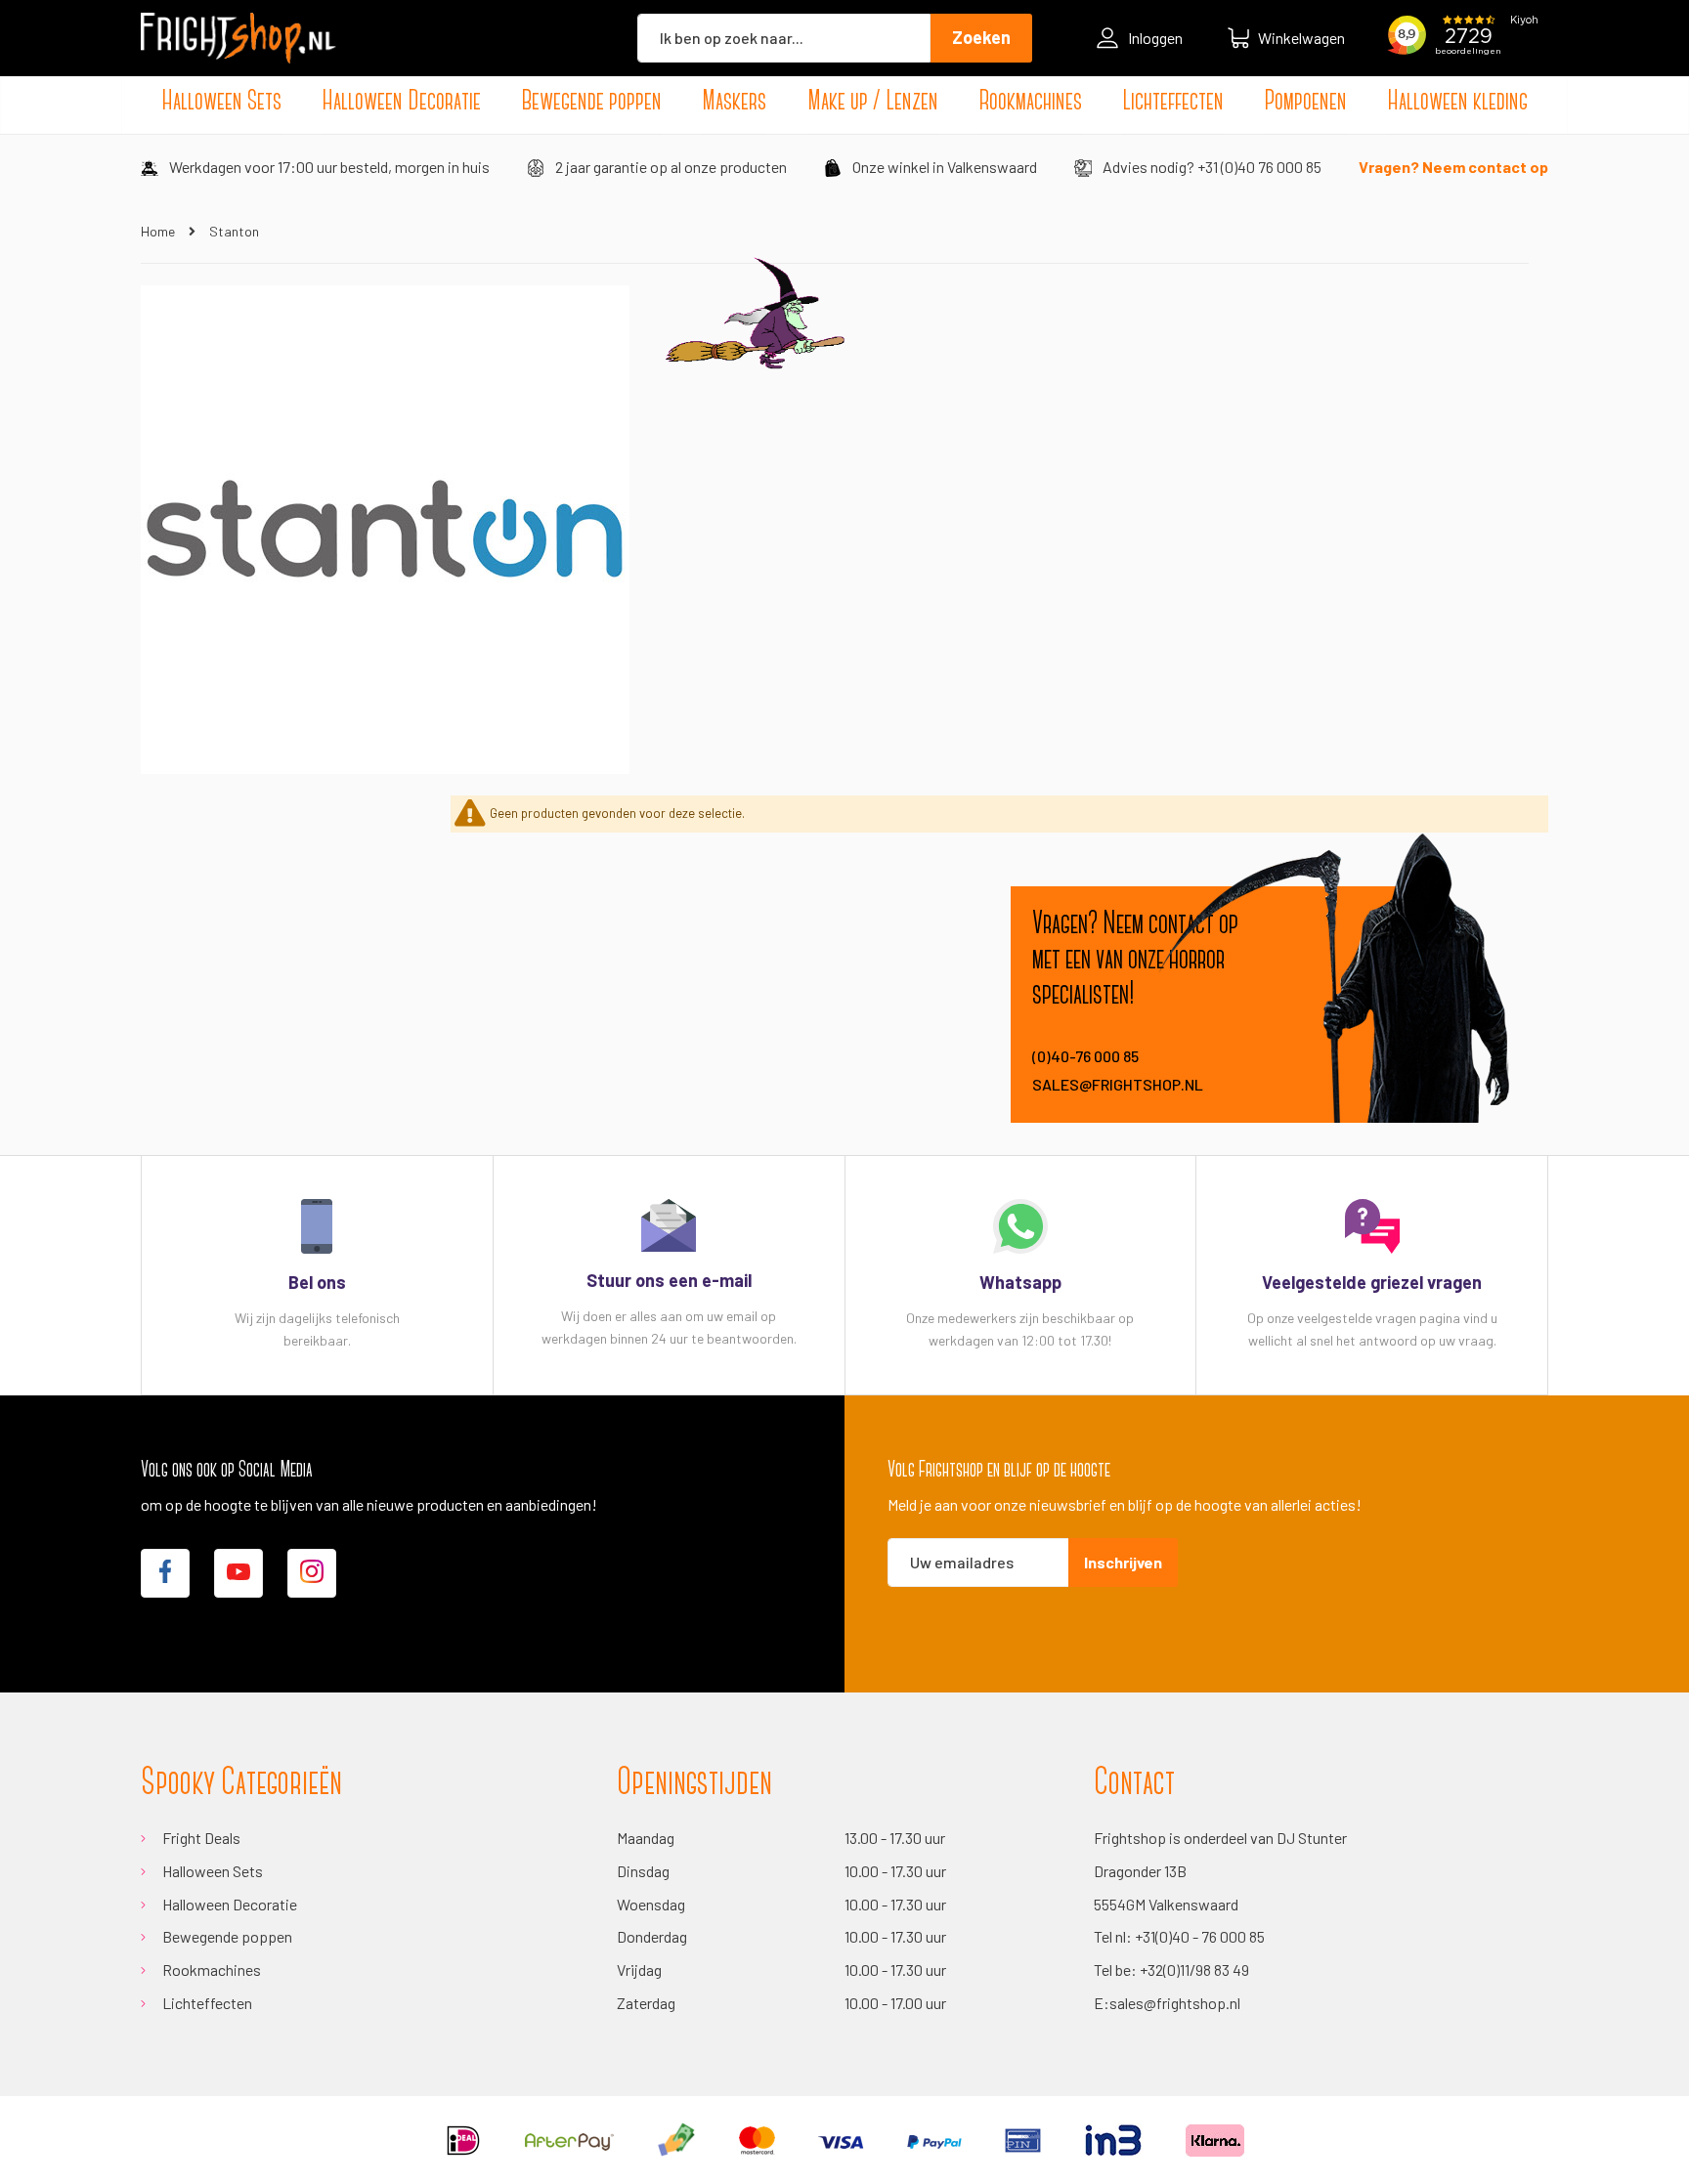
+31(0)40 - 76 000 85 (1200, 1936)
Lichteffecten (207, 2003)
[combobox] (784, 38)
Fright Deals (201, 1838)
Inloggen (1155, 38)
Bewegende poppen (227, 1936)
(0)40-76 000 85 (1085, 1056)
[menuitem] (221, 103)
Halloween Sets (213, 1871)
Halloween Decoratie (230, 1904)
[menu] (844, 103)
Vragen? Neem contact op (1453, 167)
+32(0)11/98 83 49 (1194, 1970)
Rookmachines (212, 1970)
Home (159, 231)
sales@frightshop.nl (1118, 1084)
